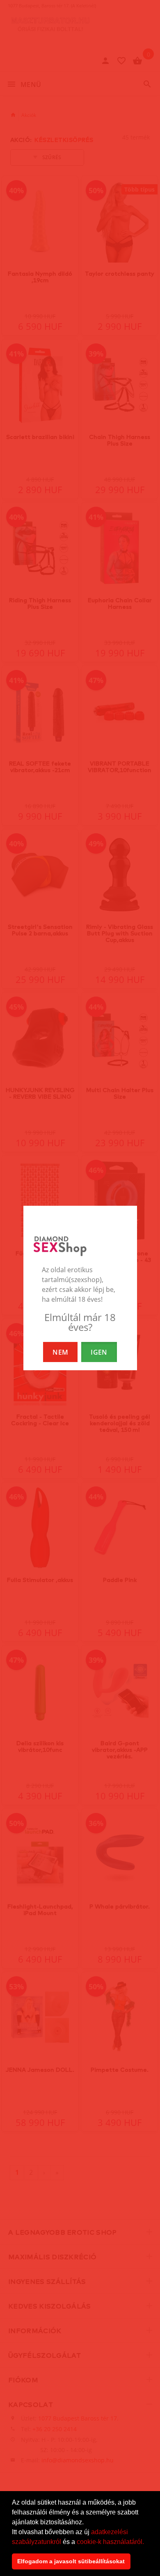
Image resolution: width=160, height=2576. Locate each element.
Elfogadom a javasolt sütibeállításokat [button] (71, 2561)
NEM (60, 1352)
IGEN (99, 1352)
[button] (147, 2542)
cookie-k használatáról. (110, 2542)
